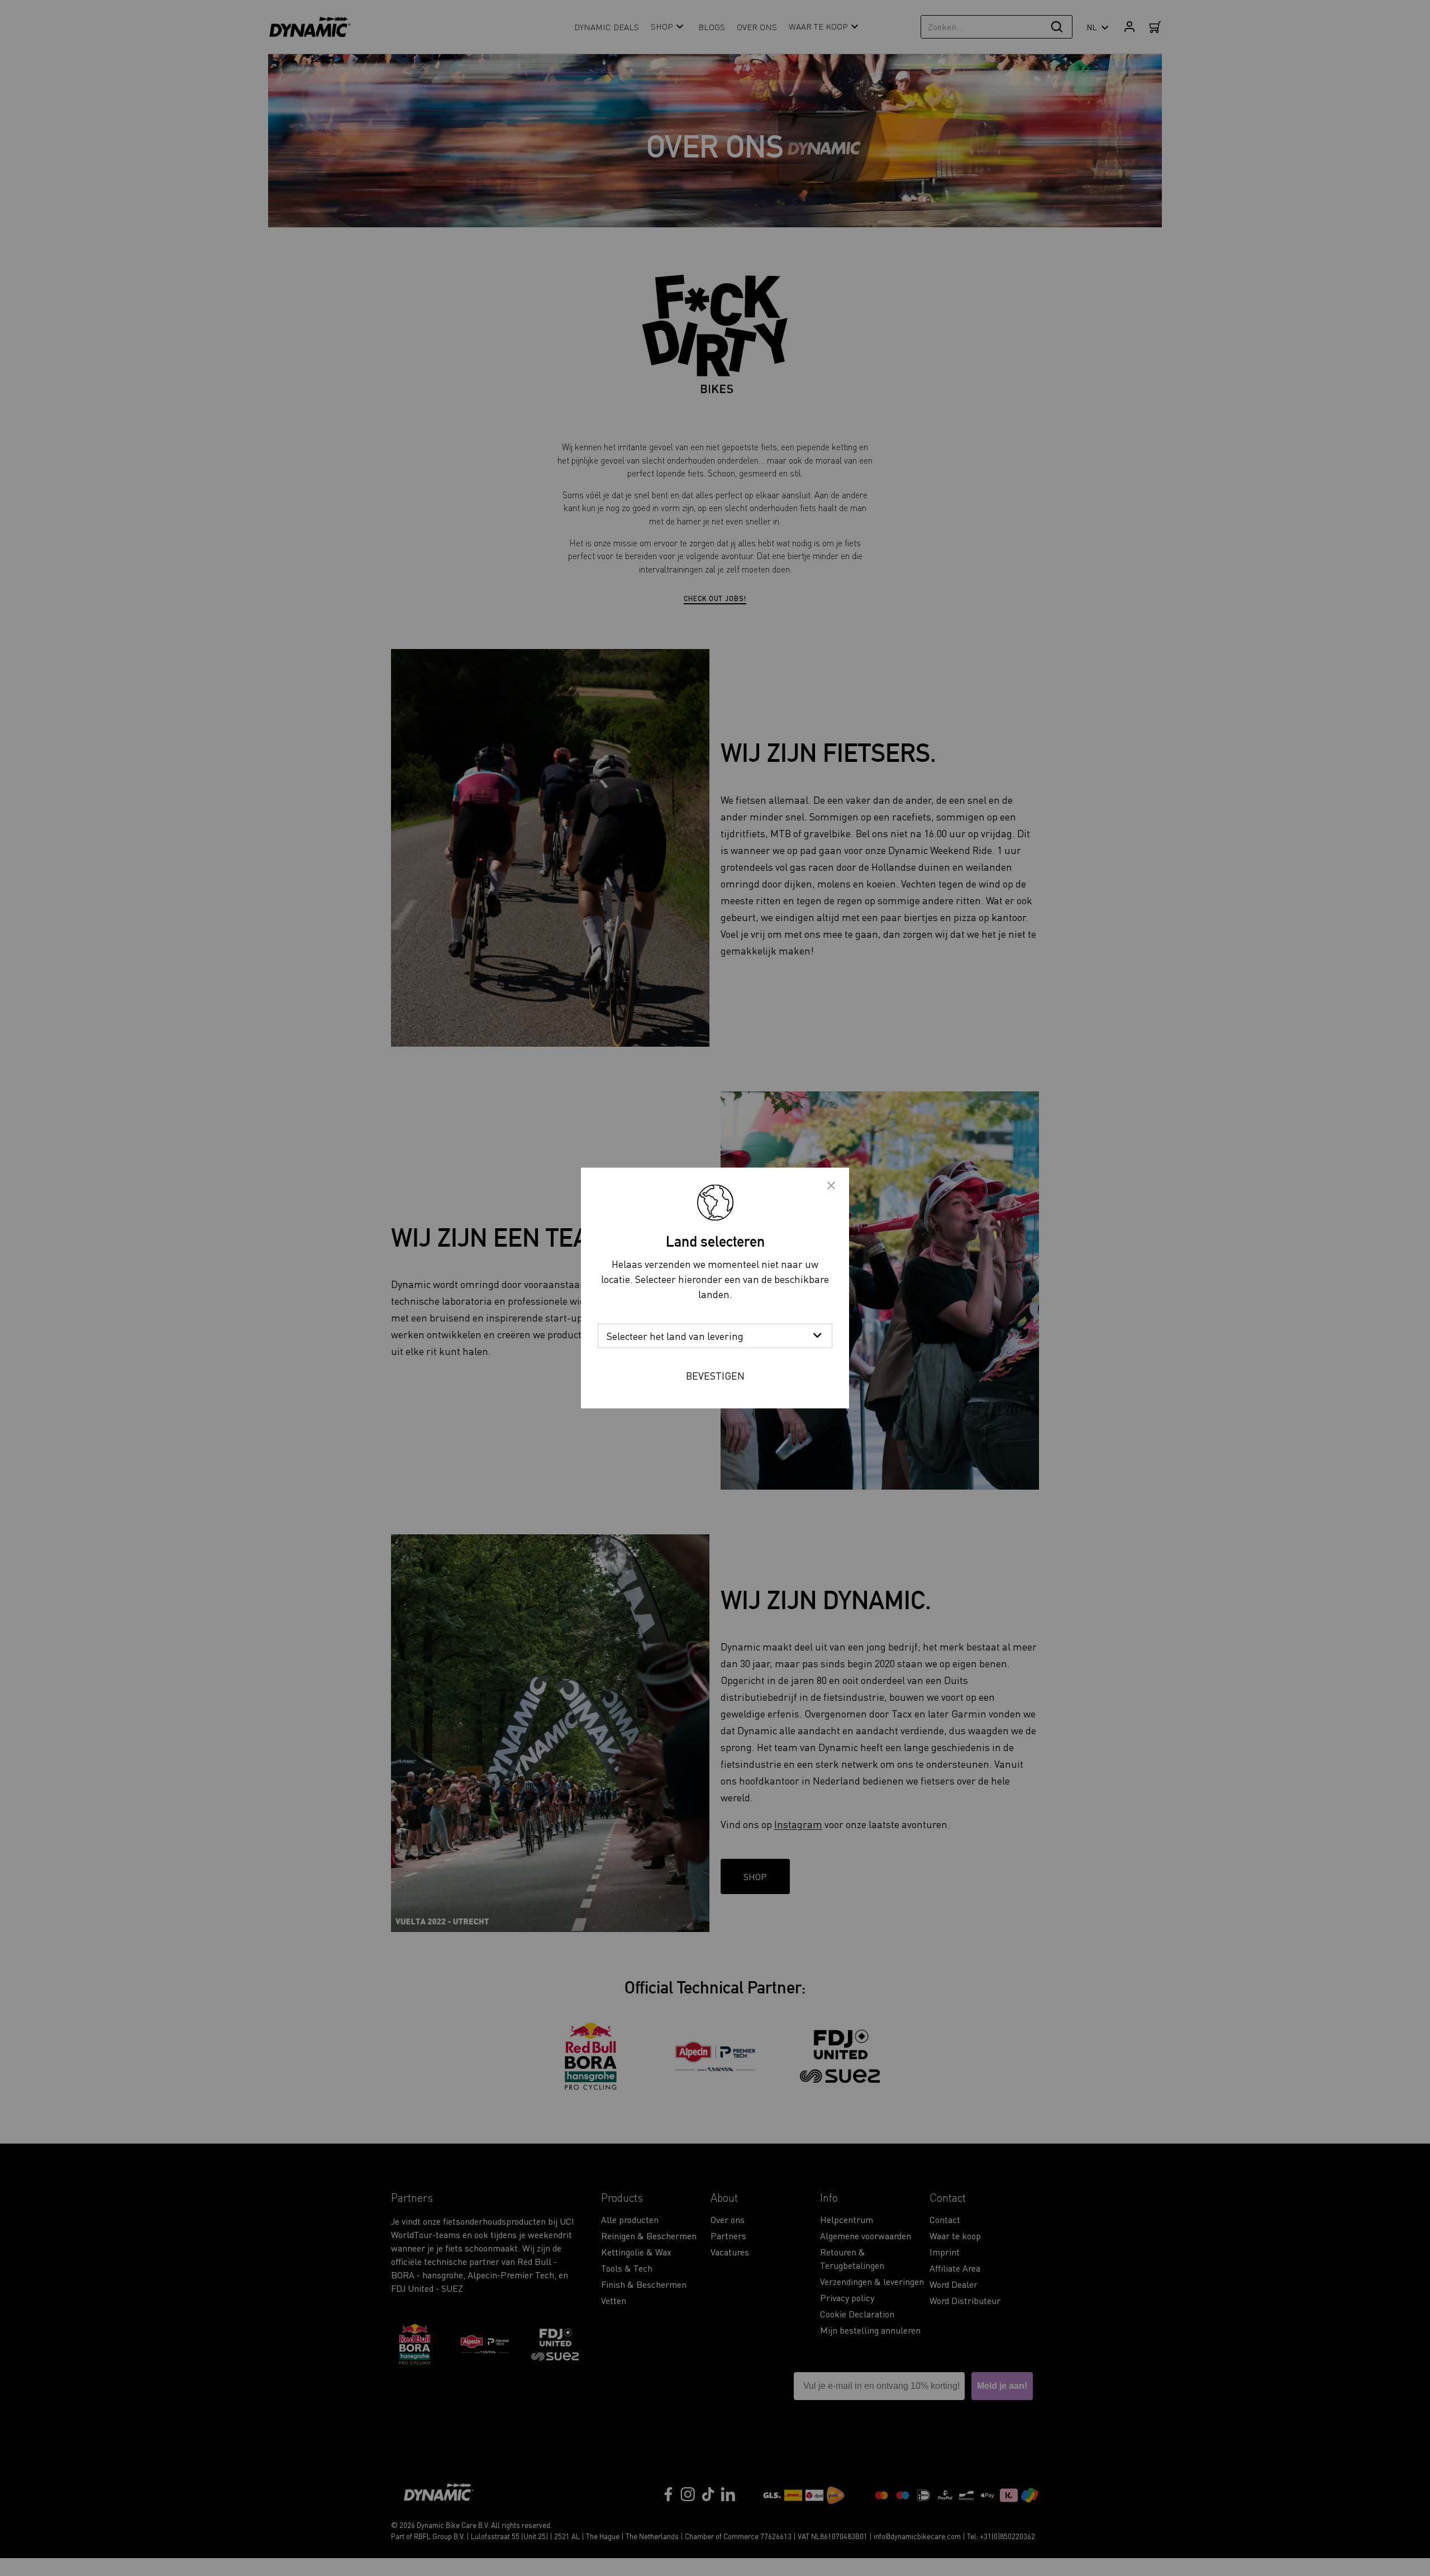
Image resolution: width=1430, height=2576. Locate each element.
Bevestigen (715, 1375)
